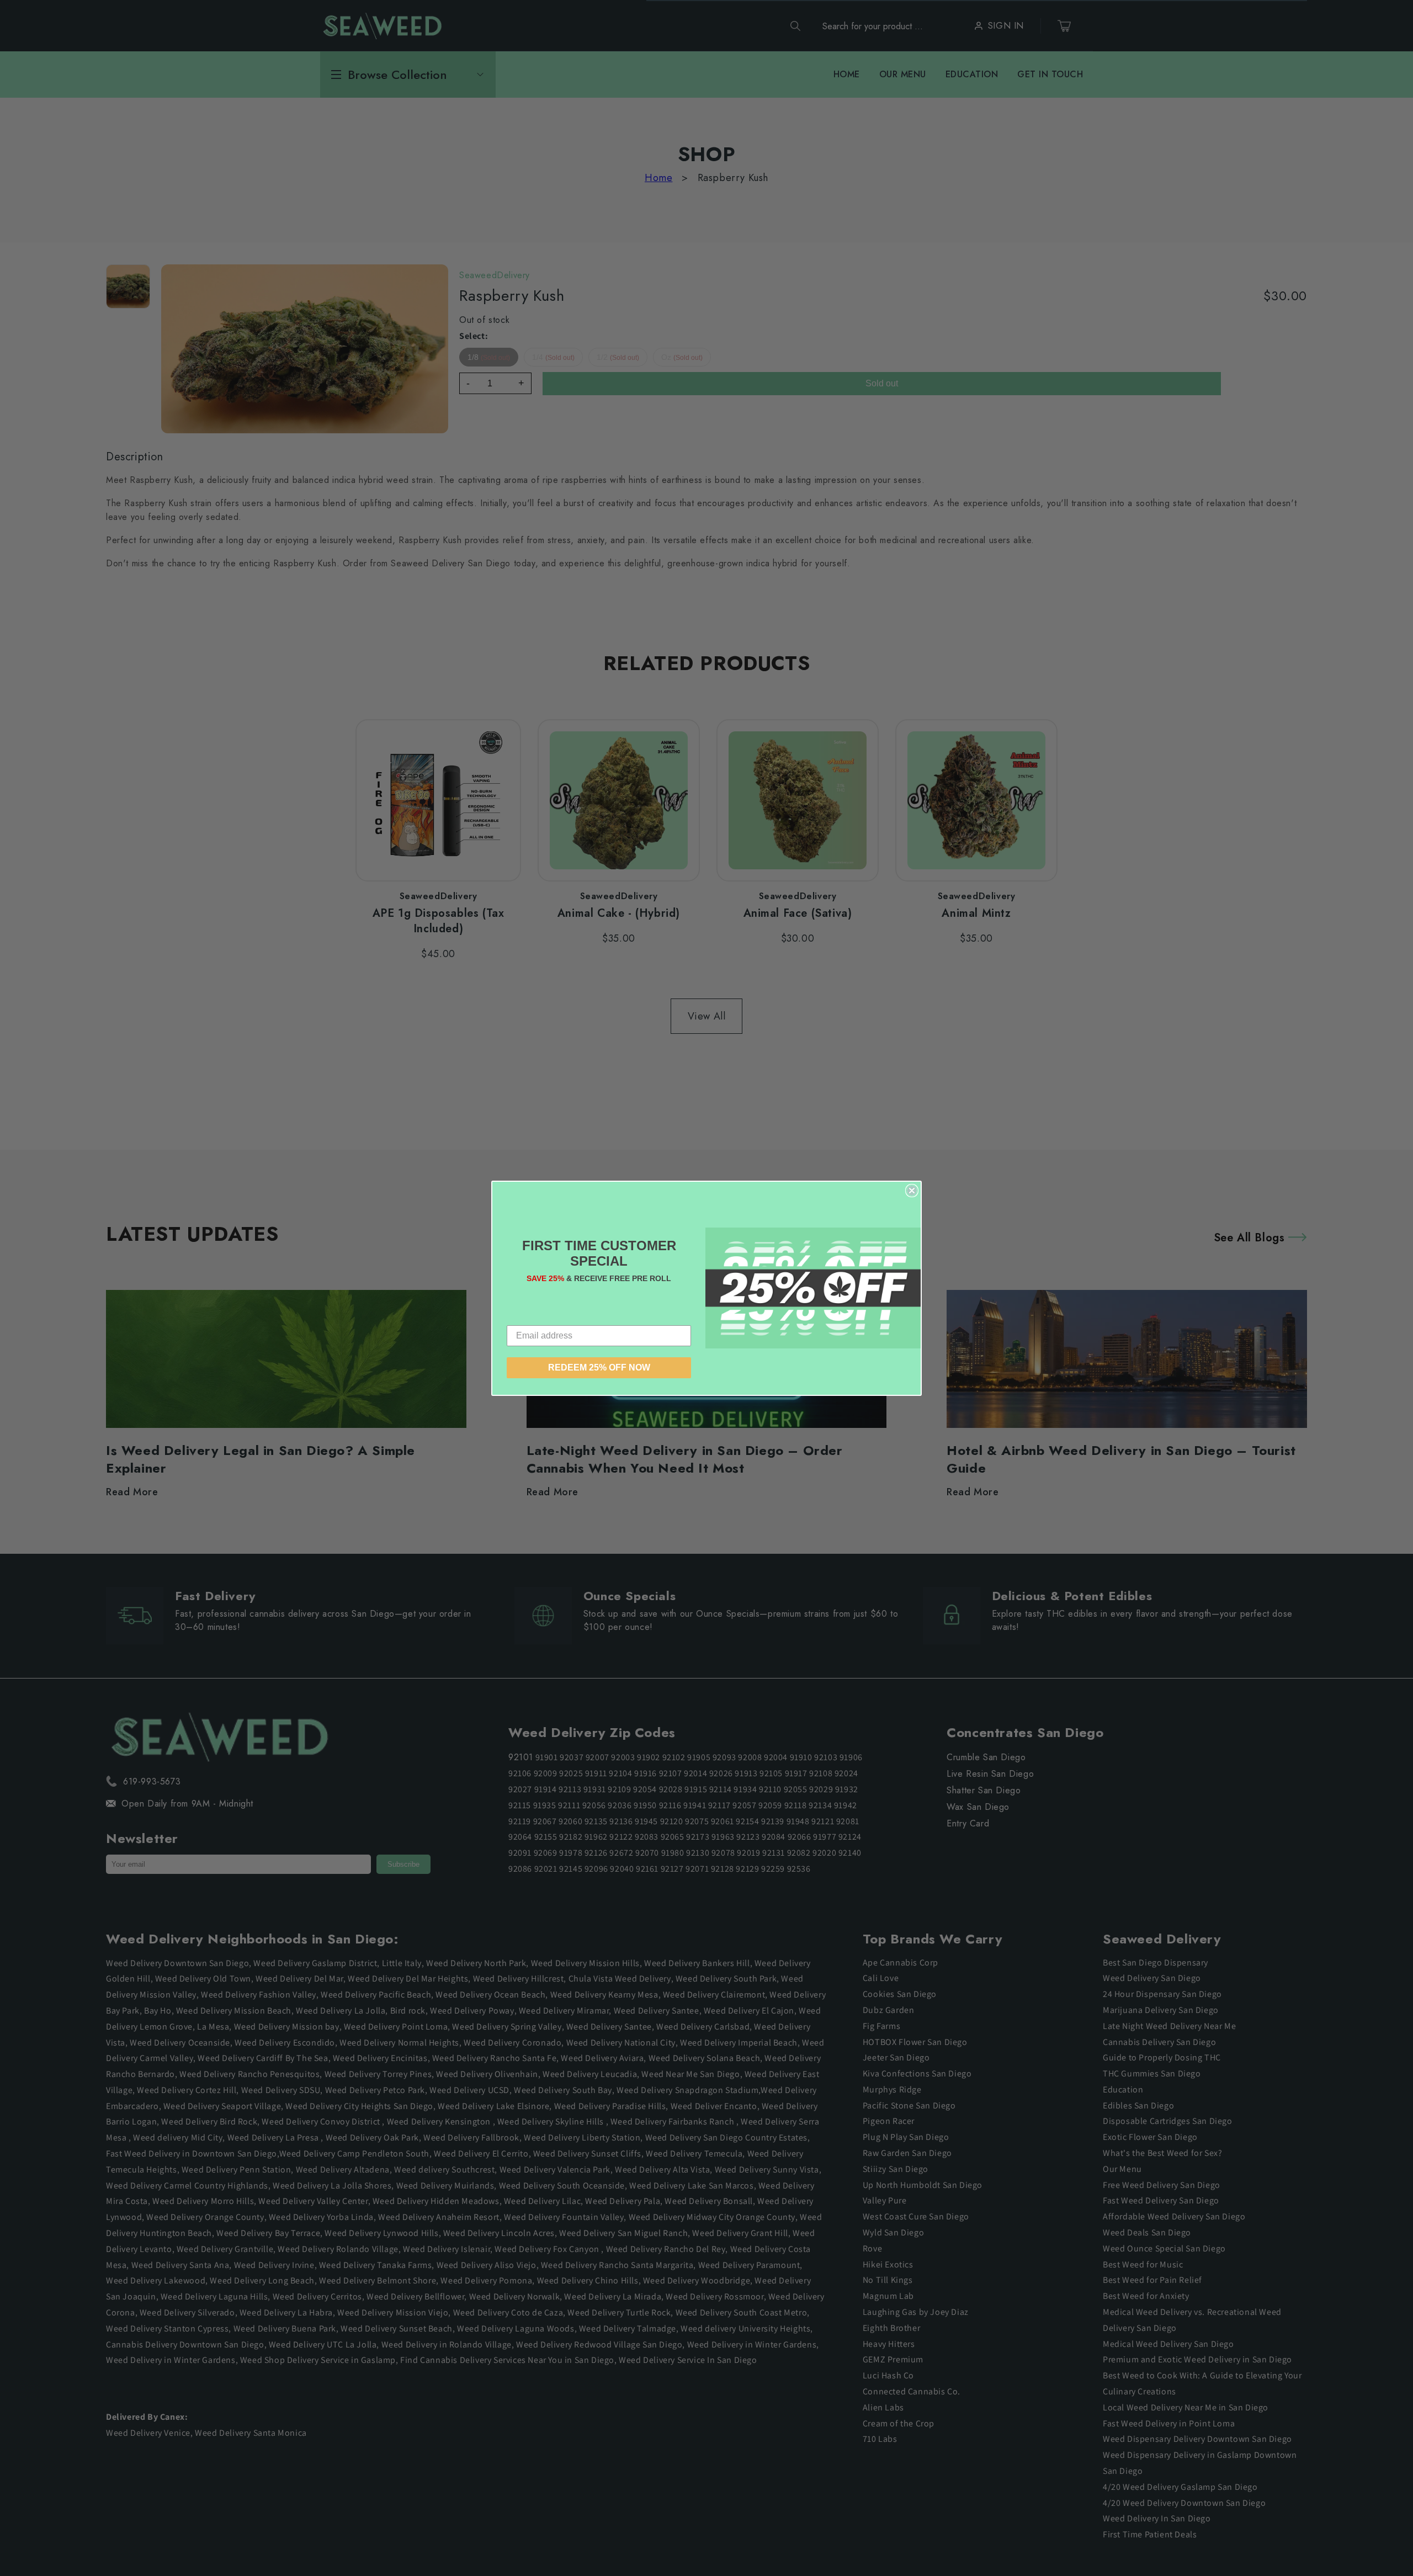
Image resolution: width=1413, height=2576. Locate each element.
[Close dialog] (912, 1191)
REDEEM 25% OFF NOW (599, 1367)
